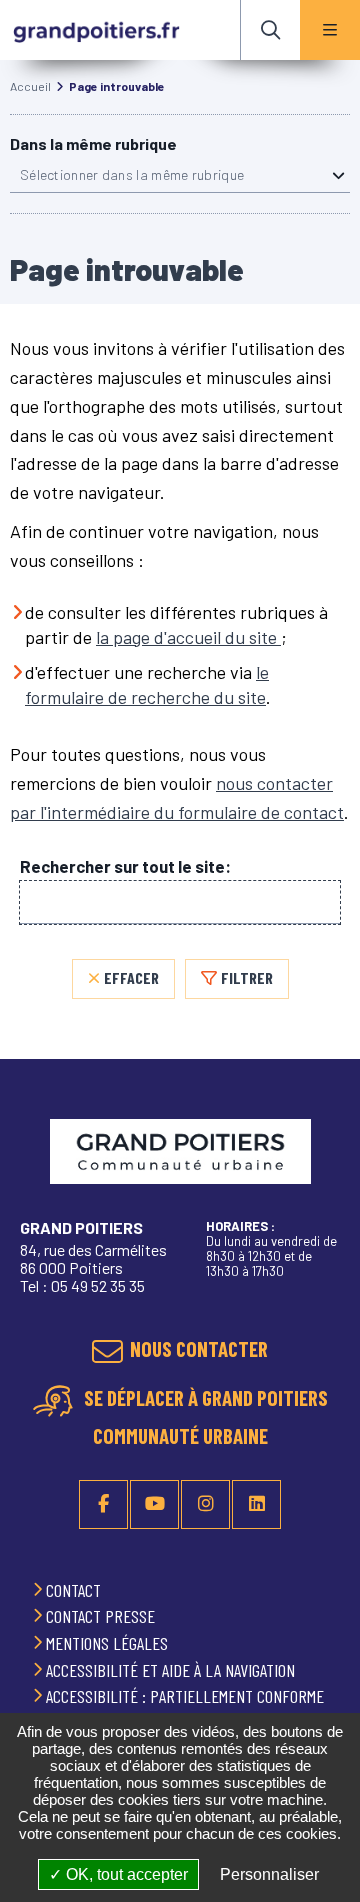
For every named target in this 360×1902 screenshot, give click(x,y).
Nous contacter (199, 1348)
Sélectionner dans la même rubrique (132, 174)
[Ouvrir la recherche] (270, 30)
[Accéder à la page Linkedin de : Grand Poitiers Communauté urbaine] (256, 1504)
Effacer (131, 977)
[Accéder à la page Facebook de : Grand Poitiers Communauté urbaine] (103, 1504)
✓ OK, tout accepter (118, 1874)
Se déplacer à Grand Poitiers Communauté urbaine (204, 1417)
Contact (75, 1590)
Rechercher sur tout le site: (125, 866)
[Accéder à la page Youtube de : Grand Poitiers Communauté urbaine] (154, 1504)
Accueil (30, 86)
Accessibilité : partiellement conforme (187, 1696)
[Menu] (330, 30)
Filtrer (247, 977)
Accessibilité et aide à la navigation (172, 1670)
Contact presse (102, 1616)
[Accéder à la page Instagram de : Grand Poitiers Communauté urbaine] (205, 1504)
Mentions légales (109, 1643)
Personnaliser (269, 1874)
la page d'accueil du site (188, 637)
